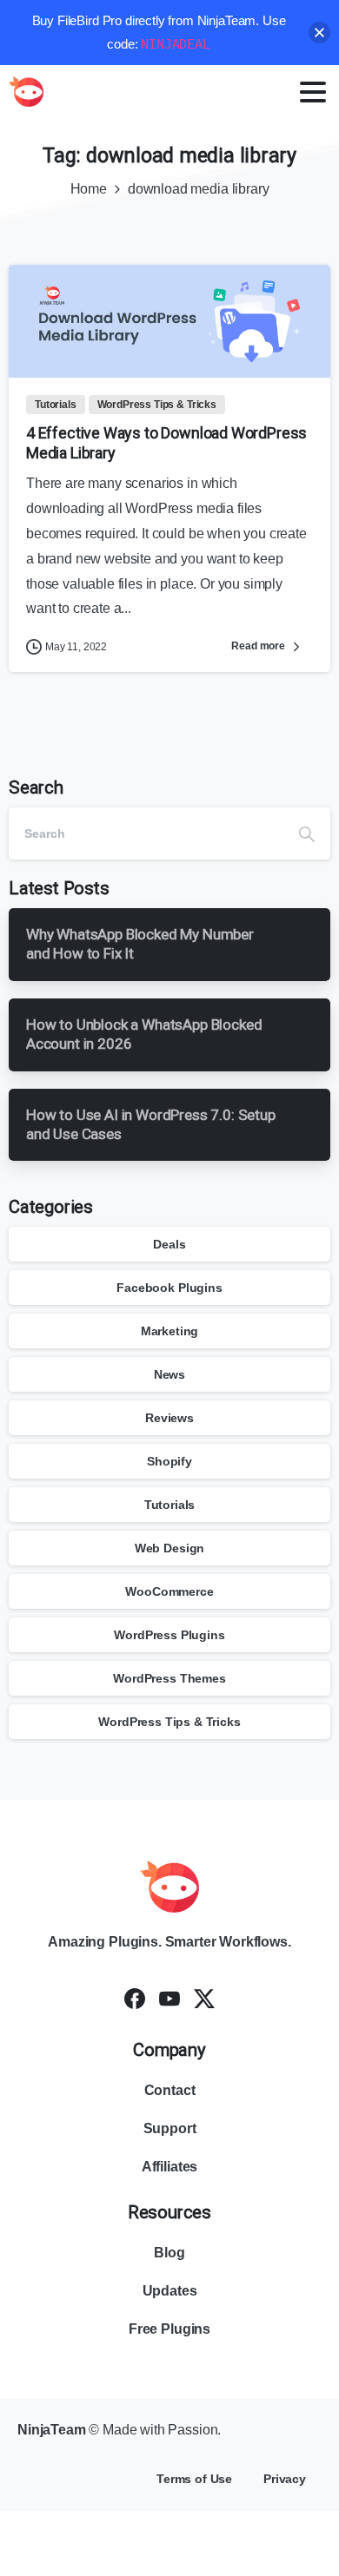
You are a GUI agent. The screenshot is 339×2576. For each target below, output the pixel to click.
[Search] (307, 833)
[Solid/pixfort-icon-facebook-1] (135, 1998)
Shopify (169, 1461)
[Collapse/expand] (319, 33)
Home (89, 189)
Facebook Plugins (169, 1288)
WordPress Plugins (169, 1635)
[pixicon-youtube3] (169, 1998)
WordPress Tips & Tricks (169, 1722)
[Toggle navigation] (313, 92)
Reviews (169, 1418)
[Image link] (169, 1887)
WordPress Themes (169, 1678)
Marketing (170, 1331)
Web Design (169, 1548)
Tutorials (170, 1505)
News (169, 1374)
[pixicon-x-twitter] (204, 1998)
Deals (169, 1244)
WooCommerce (169, 1591)
